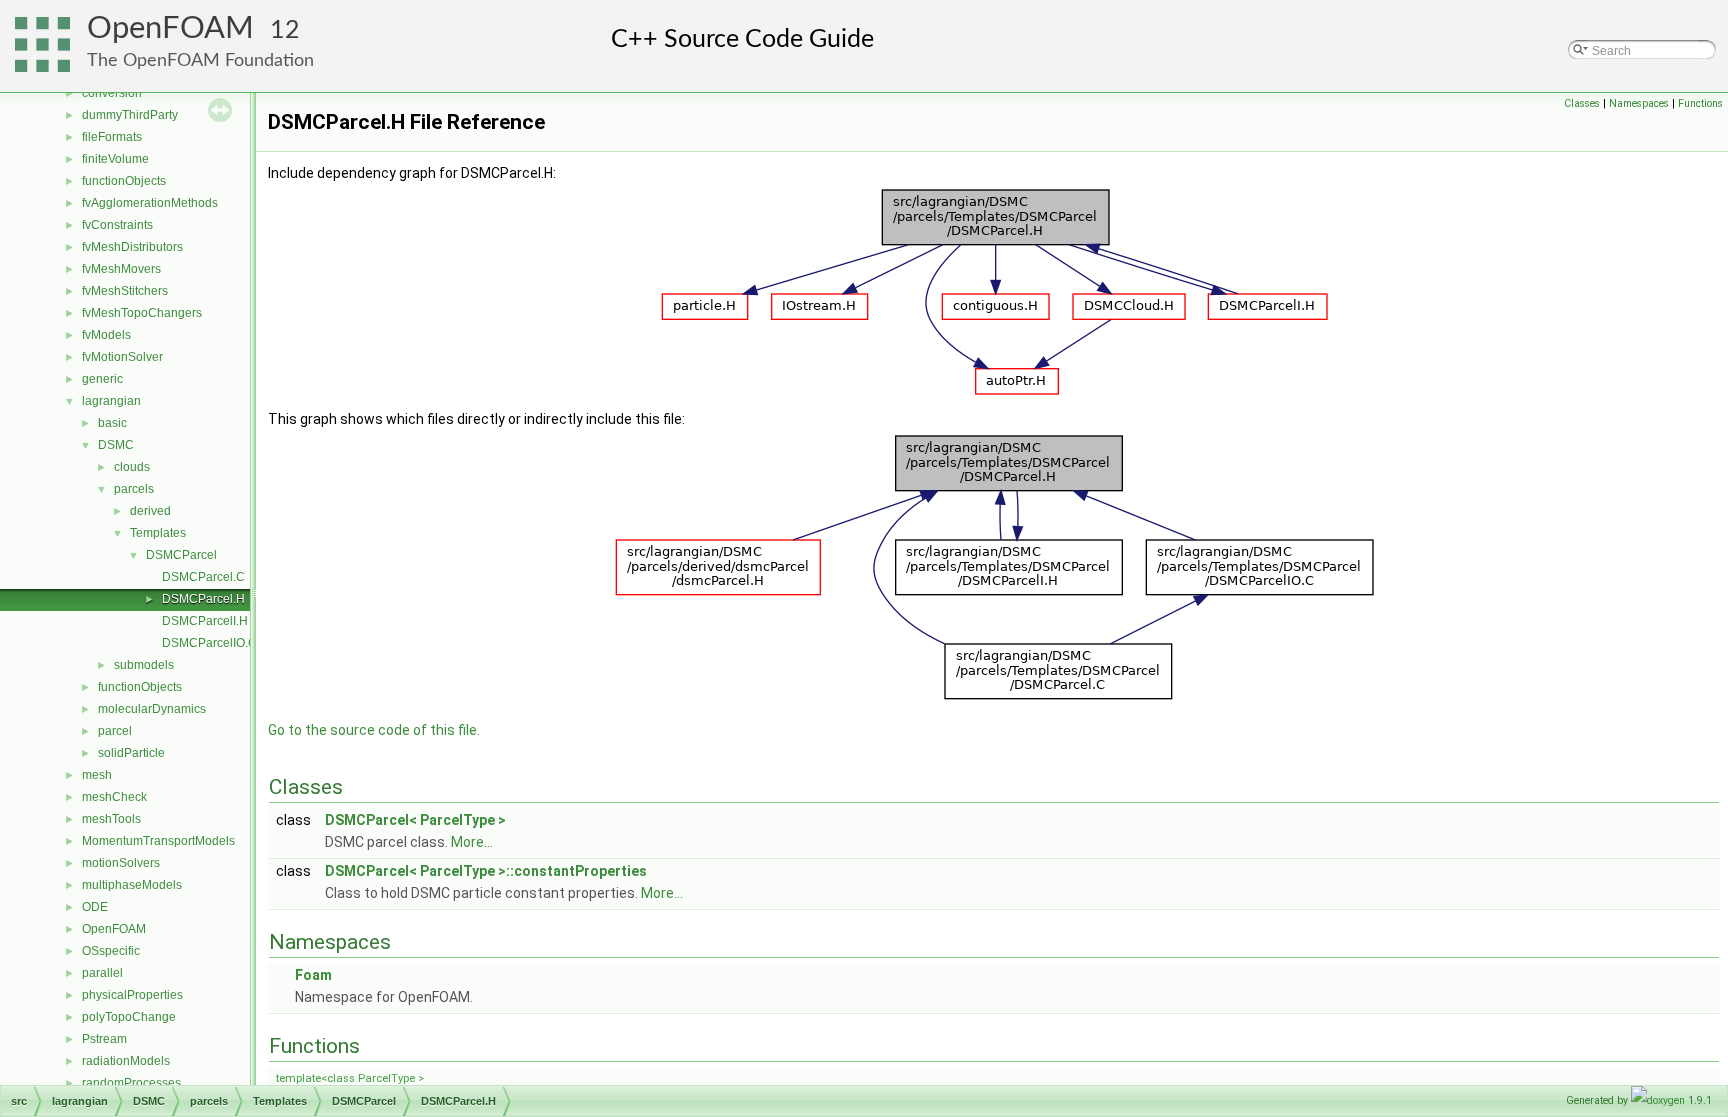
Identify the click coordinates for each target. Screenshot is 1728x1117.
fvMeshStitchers (125, 291)
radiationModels (126, 1061)
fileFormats (112, 137)
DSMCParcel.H (203, 599)
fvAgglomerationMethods (150, 203)
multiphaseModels (132, 885)
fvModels (106, 335)
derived (150, 511)
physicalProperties (132, 995)
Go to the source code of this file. (374, 730)
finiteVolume (115, 159)
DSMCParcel (181, 555)
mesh (97, 775)
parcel (115, 731)
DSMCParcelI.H (205, 621)
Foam (313, 975)
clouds (132, 467)
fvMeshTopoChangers (142, 313)
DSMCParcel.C (203, 577)
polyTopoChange (129, 1017)
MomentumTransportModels (158, 841)
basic (112, 423)
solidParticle (131, 753)
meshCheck (114, 797)
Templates (158, 533)
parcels (134, 489)
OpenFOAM (170, 28)
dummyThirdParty (130, 115)
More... (472, 842)
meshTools (111, 819)
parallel (102, 973)
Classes (1582, 103)
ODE (95, 907)
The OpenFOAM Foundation (200, 60)
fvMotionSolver (122, 357)
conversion (112, 93)
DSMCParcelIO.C (209, 643)
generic (102, 379)
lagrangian (111, 401)
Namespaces (1639, 103)
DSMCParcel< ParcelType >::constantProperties (486, 871)
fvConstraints (117, 225)
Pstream (104, 1039)
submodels (144, 665)
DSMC (116, 445)
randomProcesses (131, 1083)
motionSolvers (121, 863)
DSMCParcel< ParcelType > (415, 820)
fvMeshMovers (121, 269)
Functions (1700, 103)
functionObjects (124, 181)
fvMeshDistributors (132, 247)
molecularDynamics (152, 709)
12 (285, 30)
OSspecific (111, 951)
